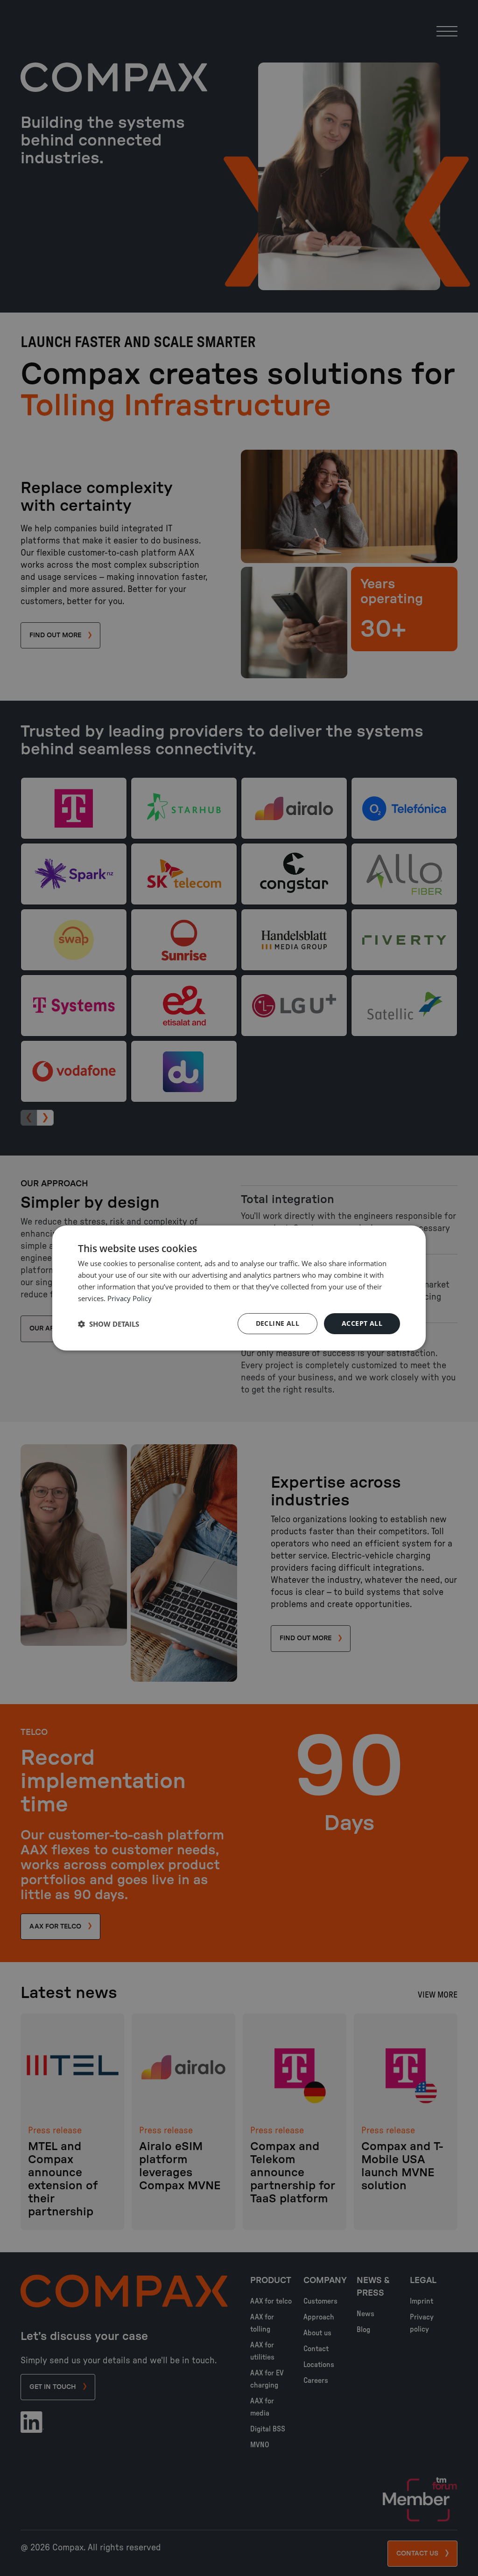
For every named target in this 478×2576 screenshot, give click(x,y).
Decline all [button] (278, 1323)
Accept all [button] (362, 1323)
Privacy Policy (130, 1298)
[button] (109, 1324)
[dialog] (239, 1288)
